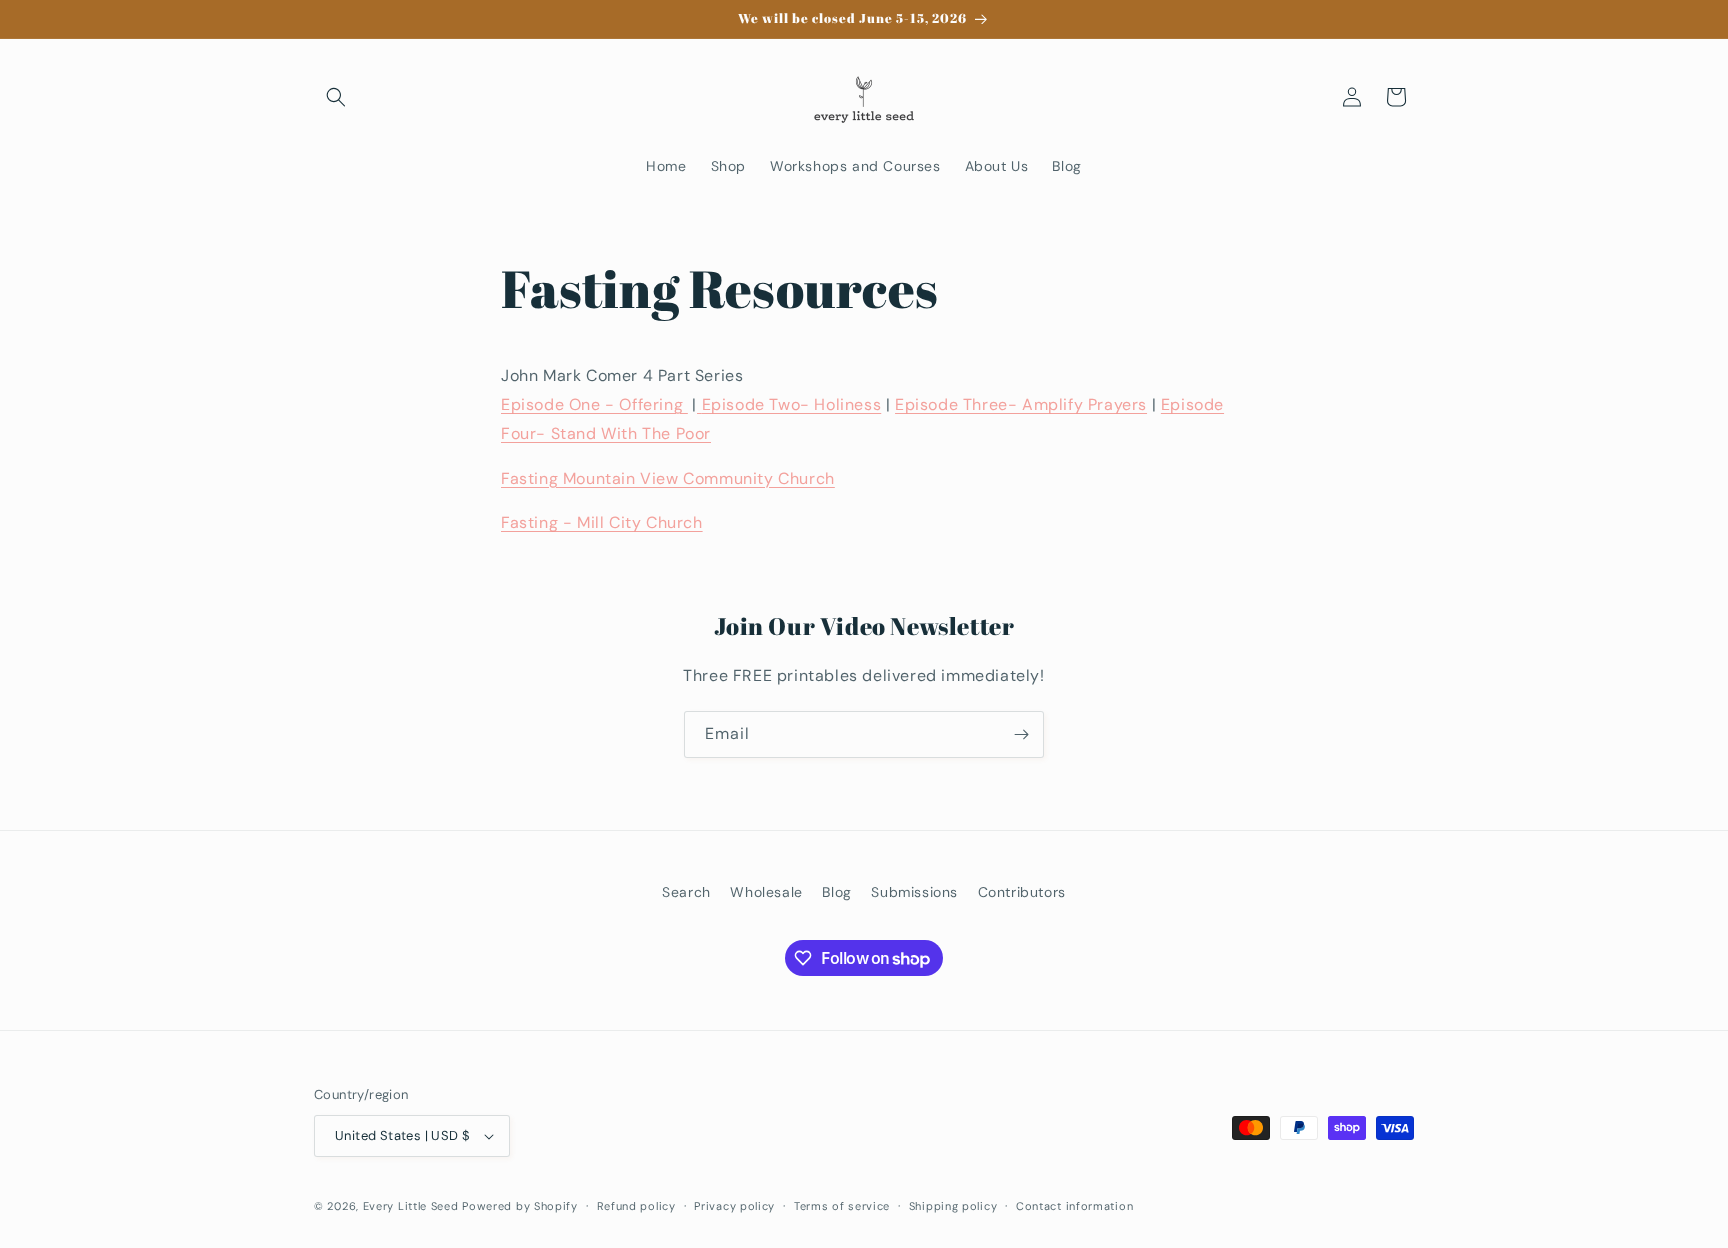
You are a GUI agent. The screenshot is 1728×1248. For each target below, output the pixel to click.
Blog (836, 892)
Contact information (1074, 1206)
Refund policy (636, 1206)
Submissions (914, 892)
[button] (336, 97)
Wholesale (766, 892)
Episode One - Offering (594, 404)
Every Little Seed (411, 1206)
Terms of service (842, 1206)
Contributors (1022, 892)
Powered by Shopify (520, 1206)
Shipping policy (953, 1206)
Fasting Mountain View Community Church (668, 478)
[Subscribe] (1021, 734)
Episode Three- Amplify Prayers (1021, 404)
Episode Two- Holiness (792, 404)
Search (686, 892)
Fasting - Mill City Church (602, 522)
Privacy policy (734, 1206)
